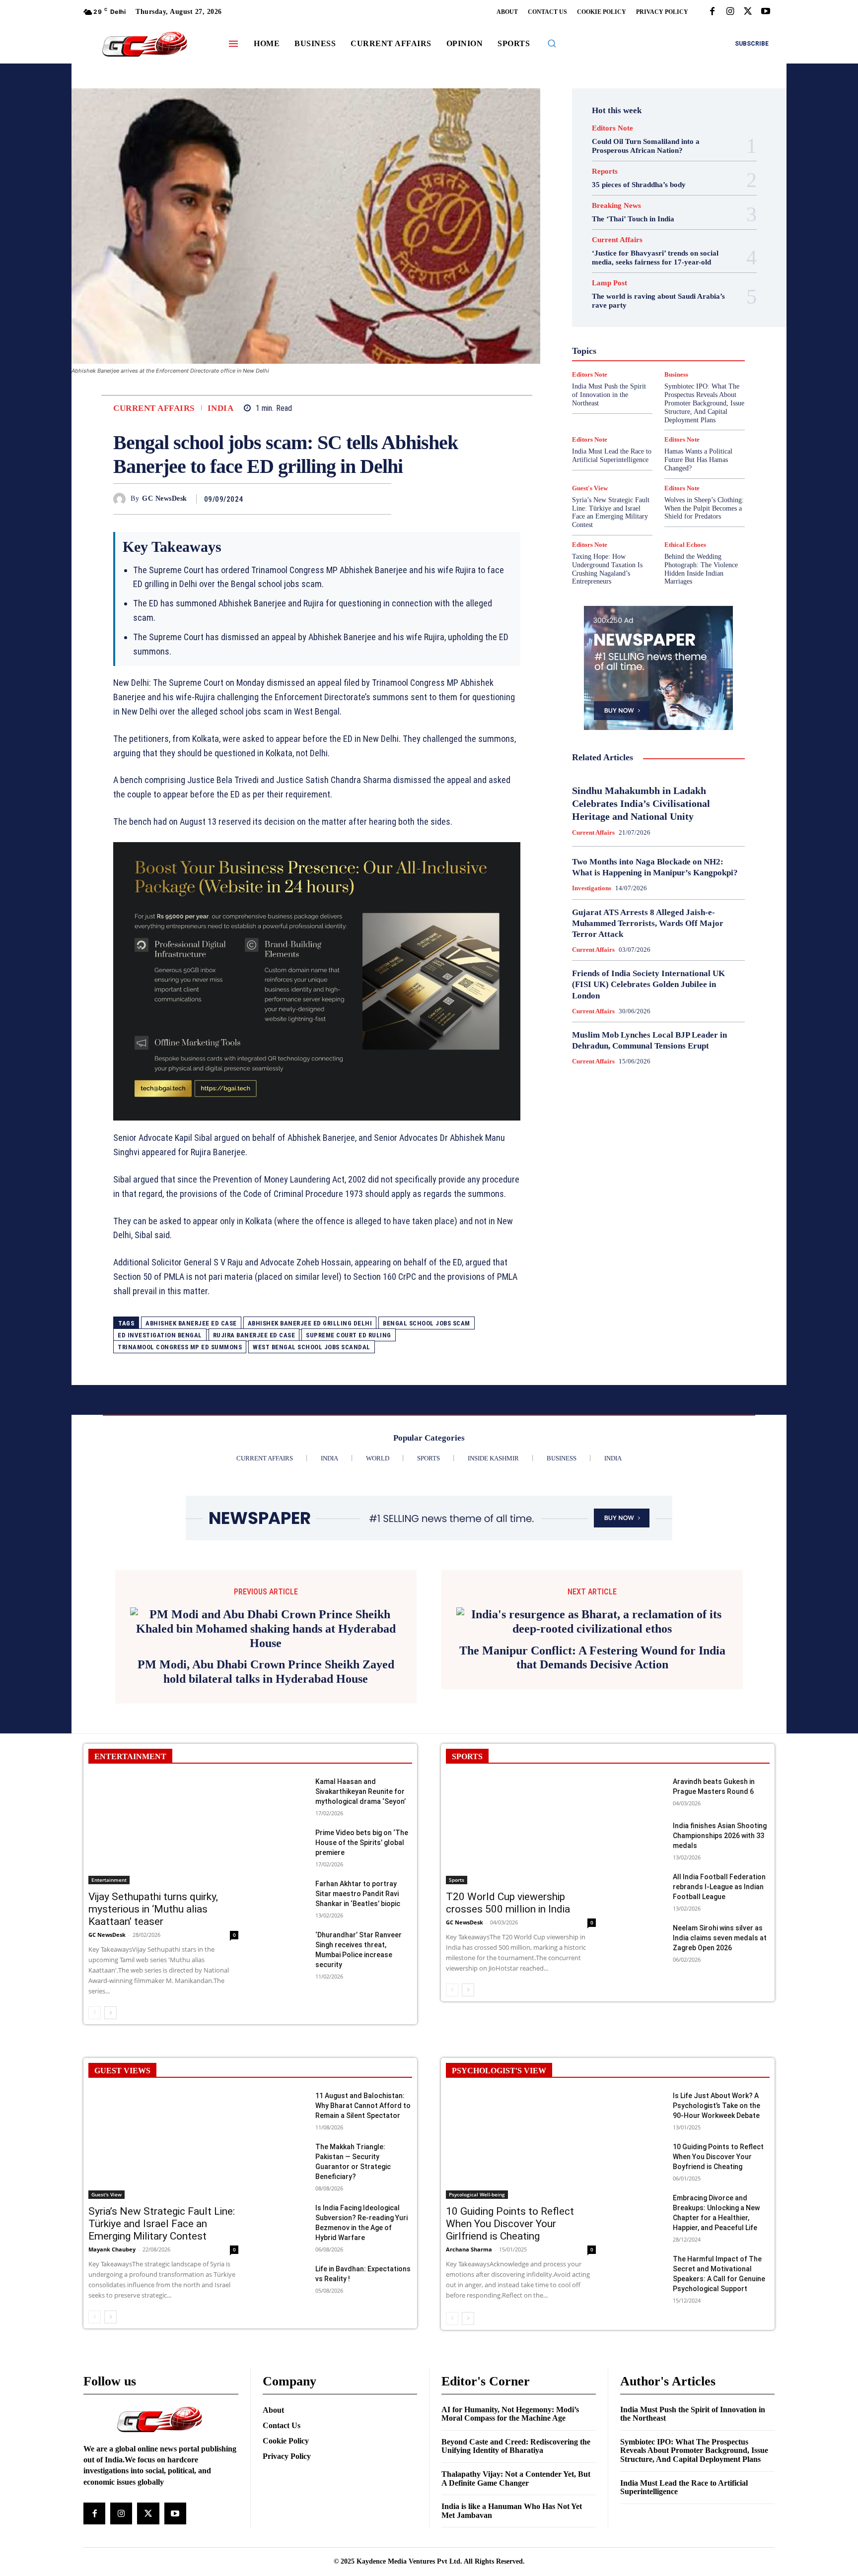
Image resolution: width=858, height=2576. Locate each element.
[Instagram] (730, 12)
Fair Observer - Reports (620, 304)
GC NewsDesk (165, 498)
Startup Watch (674, 402)
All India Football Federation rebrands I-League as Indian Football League (719, 1887)
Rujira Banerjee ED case (254, 1335)
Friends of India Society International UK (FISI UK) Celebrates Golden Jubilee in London (648, 984)
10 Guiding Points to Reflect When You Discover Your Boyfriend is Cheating (718, 2157)
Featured (678, 304)
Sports (701, 394)
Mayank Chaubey (112, 2249)
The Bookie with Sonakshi (635, 411)
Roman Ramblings (664, 376)
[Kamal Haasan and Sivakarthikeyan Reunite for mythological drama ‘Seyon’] (285, 1792)
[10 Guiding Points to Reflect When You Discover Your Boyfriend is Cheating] (642, 2157)
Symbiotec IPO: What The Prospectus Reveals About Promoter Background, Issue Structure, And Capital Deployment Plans (694, 2450)
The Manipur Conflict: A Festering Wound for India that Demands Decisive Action (592, 1658)
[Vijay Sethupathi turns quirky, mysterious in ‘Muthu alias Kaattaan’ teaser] (163, 1830)
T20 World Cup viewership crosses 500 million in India (508, 1903)
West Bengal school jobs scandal (312, 1347)
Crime (680, 277)
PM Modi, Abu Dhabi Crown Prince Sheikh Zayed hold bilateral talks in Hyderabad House (266, 1672)
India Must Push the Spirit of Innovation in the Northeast (693, 2414)
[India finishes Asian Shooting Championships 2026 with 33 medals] (642, 1836)
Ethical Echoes (685, 545)
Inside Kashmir (686, 340)
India (221, 408)
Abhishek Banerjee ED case (191, 1323)
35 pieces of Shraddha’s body (639, 185)
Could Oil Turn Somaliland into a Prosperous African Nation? (646, 146)
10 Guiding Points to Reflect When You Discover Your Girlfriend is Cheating (510, 2224)
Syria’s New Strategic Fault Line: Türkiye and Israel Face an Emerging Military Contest (611, 512)
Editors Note (612, 128)
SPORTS (467, 1756)
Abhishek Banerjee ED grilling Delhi (310, 1323)
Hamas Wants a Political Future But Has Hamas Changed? (698, 460)
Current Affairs (154, 408)
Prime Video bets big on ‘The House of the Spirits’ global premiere (362, 1843)
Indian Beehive (633, 340)
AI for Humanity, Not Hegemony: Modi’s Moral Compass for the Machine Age (510, 2414)
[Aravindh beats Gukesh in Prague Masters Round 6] (642, 1792)
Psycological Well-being (676, 367)
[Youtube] (766, 12)
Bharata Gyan (633, 268)
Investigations (607, 349)
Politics (684, 358)
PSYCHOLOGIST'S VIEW (499, 2071)
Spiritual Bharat (656, 394)
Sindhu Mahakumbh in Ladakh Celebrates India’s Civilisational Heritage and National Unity (641, 803)
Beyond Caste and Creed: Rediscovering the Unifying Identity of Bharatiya (516, 2446)
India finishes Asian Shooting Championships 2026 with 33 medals (720, 1836)
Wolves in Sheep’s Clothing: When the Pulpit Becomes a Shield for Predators (704, 508)
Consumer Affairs (634, 277)
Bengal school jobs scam (427, 1323)
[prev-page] (95, 2013)
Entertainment (669, 295)
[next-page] (110, 2013)
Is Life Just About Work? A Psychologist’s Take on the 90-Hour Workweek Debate (716, 2106)
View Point (701, 411)
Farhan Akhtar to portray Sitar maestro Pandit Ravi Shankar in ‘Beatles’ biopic (358, 1894)
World (652, 420)
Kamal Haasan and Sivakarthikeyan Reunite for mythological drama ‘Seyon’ (360, 1791)
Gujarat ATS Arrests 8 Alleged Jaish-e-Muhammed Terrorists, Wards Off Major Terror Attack (648, 923)
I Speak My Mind (696, 322)
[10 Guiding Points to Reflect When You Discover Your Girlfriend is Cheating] (521, 2145)
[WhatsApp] (381, 499)
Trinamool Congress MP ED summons (180, 1347)
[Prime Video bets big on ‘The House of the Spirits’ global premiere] (285, 1843)
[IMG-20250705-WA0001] (317, 982)
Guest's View (611, 322)
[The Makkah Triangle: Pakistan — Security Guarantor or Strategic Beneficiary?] (285, 2157)
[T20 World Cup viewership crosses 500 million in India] (521, 1830)
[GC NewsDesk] (122, 499)
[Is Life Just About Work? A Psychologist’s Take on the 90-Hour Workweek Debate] (642, 2106)
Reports (605, 171)
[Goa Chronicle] (144, 45)
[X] (748, 12)
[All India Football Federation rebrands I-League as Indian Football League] (642, 1887)
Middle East (701, 349)
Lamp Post (656, 349)
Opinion (650, 358)
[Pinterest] (358, 499)
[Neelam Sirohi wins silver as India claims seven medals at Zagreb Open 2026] (642, 1939)
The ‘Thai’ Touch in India (633, 219)
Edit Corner (618, 286)
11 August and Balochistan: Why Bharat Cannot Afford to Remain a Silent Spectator (363, 2106)
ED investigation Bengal (160, 1335)
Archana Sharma (469, 2249)
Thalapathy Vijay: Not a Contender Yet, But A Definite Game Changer (516, 2478)
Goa (602, 313)
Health (652, 322)
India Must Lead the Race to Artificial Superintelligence (612, 456)
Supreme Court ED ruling (349, 1335)
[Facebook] (712, 12)
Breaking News (616, 206)
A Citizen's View (669, 260)
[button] (552, 43)
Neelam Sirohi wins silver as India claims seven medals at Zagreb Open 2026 (720, 1938)
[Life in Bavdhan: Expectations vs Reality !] (285, 2279)
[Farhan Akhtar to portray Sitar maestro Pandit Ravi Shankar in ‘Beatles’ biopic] (285, 1894)
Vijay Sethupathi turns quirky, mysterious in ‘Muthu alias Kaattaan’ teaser (153, 1909)
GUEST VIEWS (122, 2071)
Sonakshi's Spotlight (665, 385)
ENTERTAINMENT (130, 1756)
